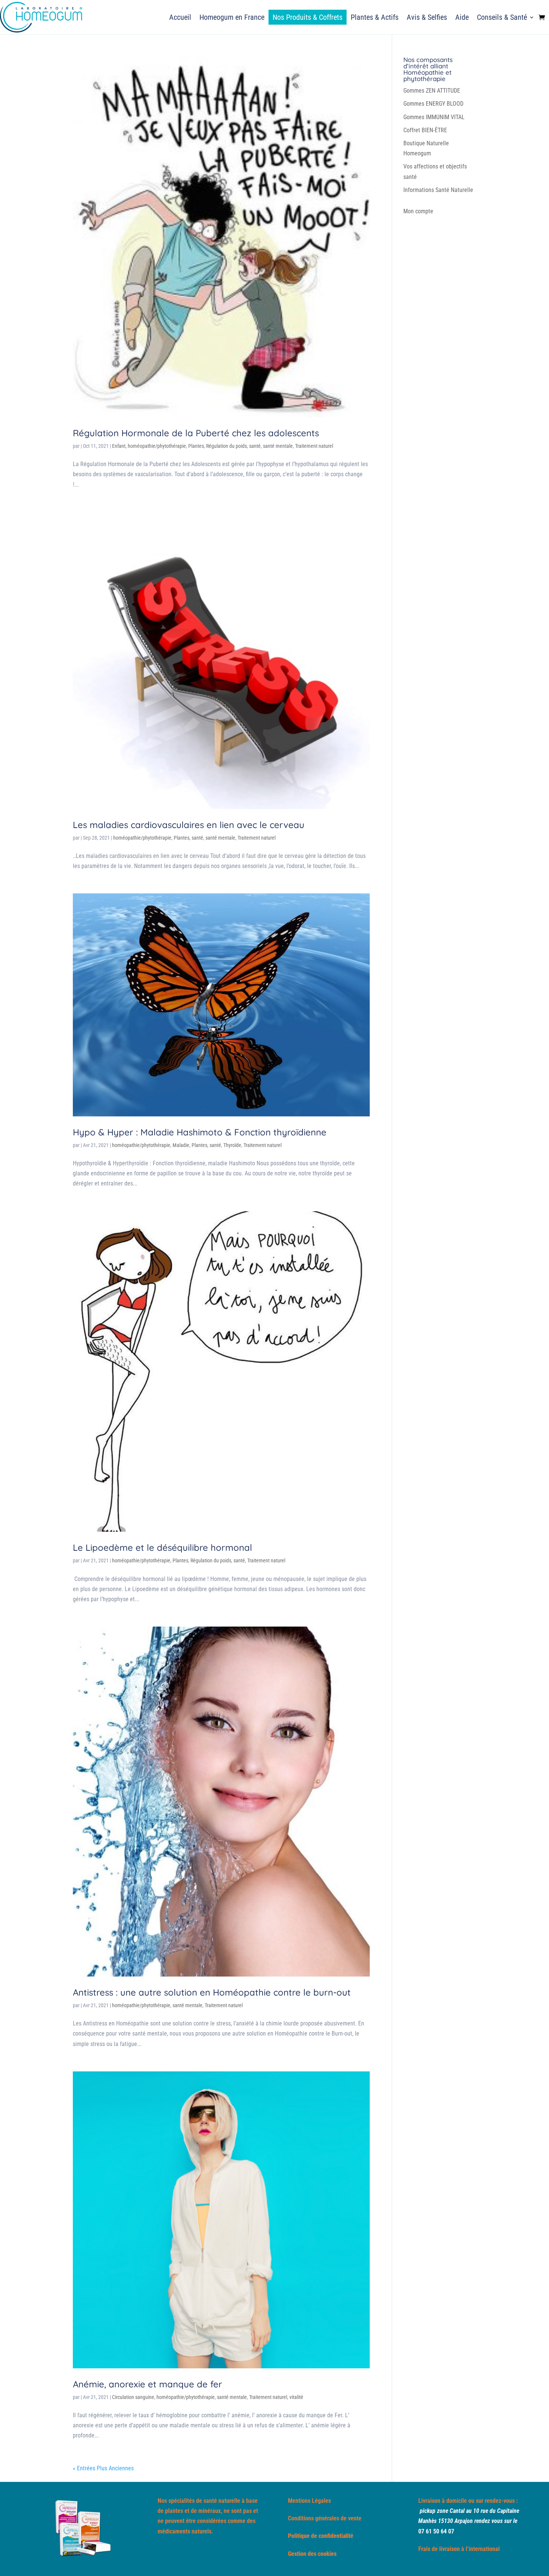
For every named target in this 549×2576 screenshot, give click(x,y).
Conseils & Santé (502, 17)
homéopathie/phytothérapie (157, 446)
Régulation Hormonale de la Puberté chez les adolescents (196, 433)
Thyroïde (232, 1145)
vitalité (296, 2397)
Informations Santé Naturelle (438, 190)
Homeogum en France (232, 17)
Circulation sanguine (133, 2397)
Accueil (180, 17)
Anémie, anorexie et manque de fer (148, 2384)
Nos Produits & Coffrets (308, 17)
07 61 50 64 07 (436, 2531)
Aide (462, 17)
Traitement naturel (314, 446)
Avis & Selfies (427, 17)
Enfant (119, 446)
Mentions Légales (309, 2501)
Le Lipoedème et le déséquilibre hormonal (162, 1547)
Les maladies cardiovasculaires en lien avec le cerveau (189, 825)
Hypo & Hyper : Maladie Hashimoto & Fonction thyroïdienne (200, 1132)
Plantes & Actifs (375, 17)
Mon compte (418, 211)
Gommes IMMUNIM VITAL (434, 117)
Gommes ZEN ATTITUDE (432, 91)
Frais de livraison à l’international (459, 2549)
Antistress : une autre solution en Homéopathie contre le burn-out (212, 1992)
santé (255, 446)
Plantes (196, 446)
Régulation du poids (227, 446)
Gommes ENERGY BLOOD (433, 104)
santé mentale (278, 446)
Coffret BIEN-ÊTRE (425, 130)
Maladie (181, 1145)
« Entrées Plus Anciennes (103, 2468)
